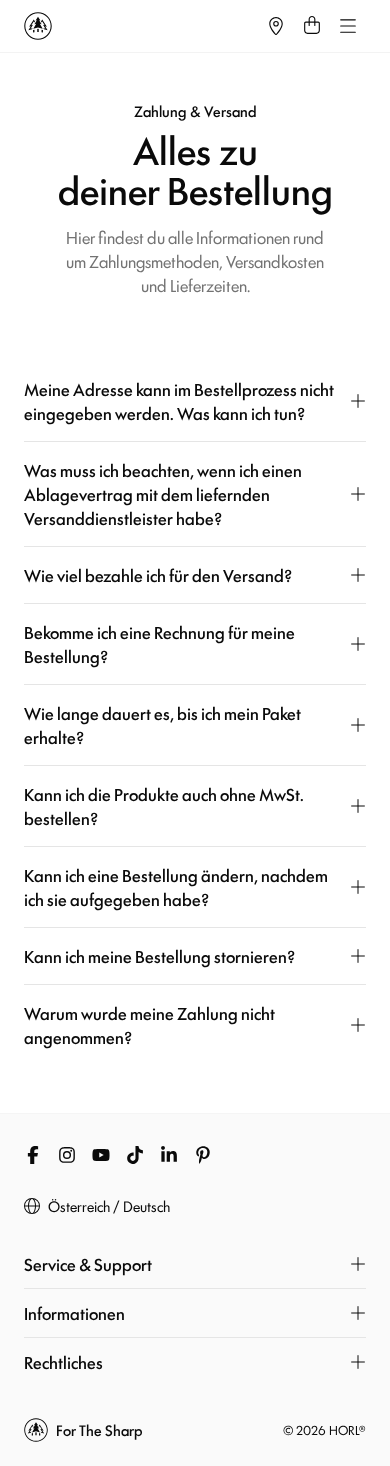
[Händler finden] (276, 26)
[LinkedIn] (169, 1155)
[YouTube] (101, 1155)
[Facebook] (33, 1155)
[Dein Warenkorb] (312, 26)
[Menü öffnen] (348, 26)
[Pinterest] (203, 1155)
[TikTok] (135, 1155)
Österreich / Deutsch (109, 1206)
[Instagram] (67, 1155)
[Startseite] (141, 26)
